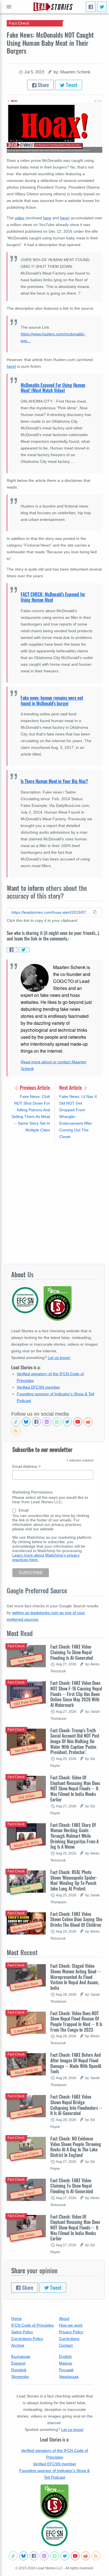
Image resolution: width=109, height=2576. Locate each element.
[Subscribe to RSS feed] (16, 1431)
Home (16, 2318)
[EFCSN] (54, 2533)
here (47, 218)
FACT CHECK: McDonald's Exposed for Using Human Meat (53, 597)
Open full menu (9, 7)
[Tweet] (102, 7)
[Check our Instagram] (47, 1422)
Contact (66, 2345)
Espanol (18, 2363)
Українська (69, 2377)
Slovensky (20, 2377)
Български (21, 2356)
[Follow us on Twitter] (67, 1422)
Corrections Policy (27, 2339)
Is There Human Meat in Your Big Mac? (54, 781)
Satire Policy (22, 2332)
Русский (66, 2370)
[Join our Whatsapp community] (57, 1422)
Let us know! (59, 1358)
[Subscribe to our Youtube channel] (78, 1422)
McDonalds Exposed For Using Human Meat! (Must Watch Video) (53, 388)
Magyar (66, 2363)
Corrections (69, 2339)
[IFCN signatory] (54, 2502)
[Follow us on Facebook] (36, 1422)
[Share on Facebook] (12, 950)
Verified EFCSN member (38, 1387)
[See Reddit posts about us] (88, 1422)
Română (19, 2370)
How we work (71, 2325)
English (65, 2356)
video (20, 218)
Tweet (71, 85)
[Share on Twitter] (24, 950)
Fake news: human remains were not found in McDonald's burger (52, 701)
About (64, 2318)
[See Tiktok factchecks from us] (16, 1422)
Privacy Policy (71, 2332)
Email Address (27, 1467)
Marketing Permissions (32, 1492)
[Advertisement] (54, 1202)
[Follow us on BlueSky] (26, 1422)
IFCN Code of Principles (32, 2325)
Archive (18, 2345)
